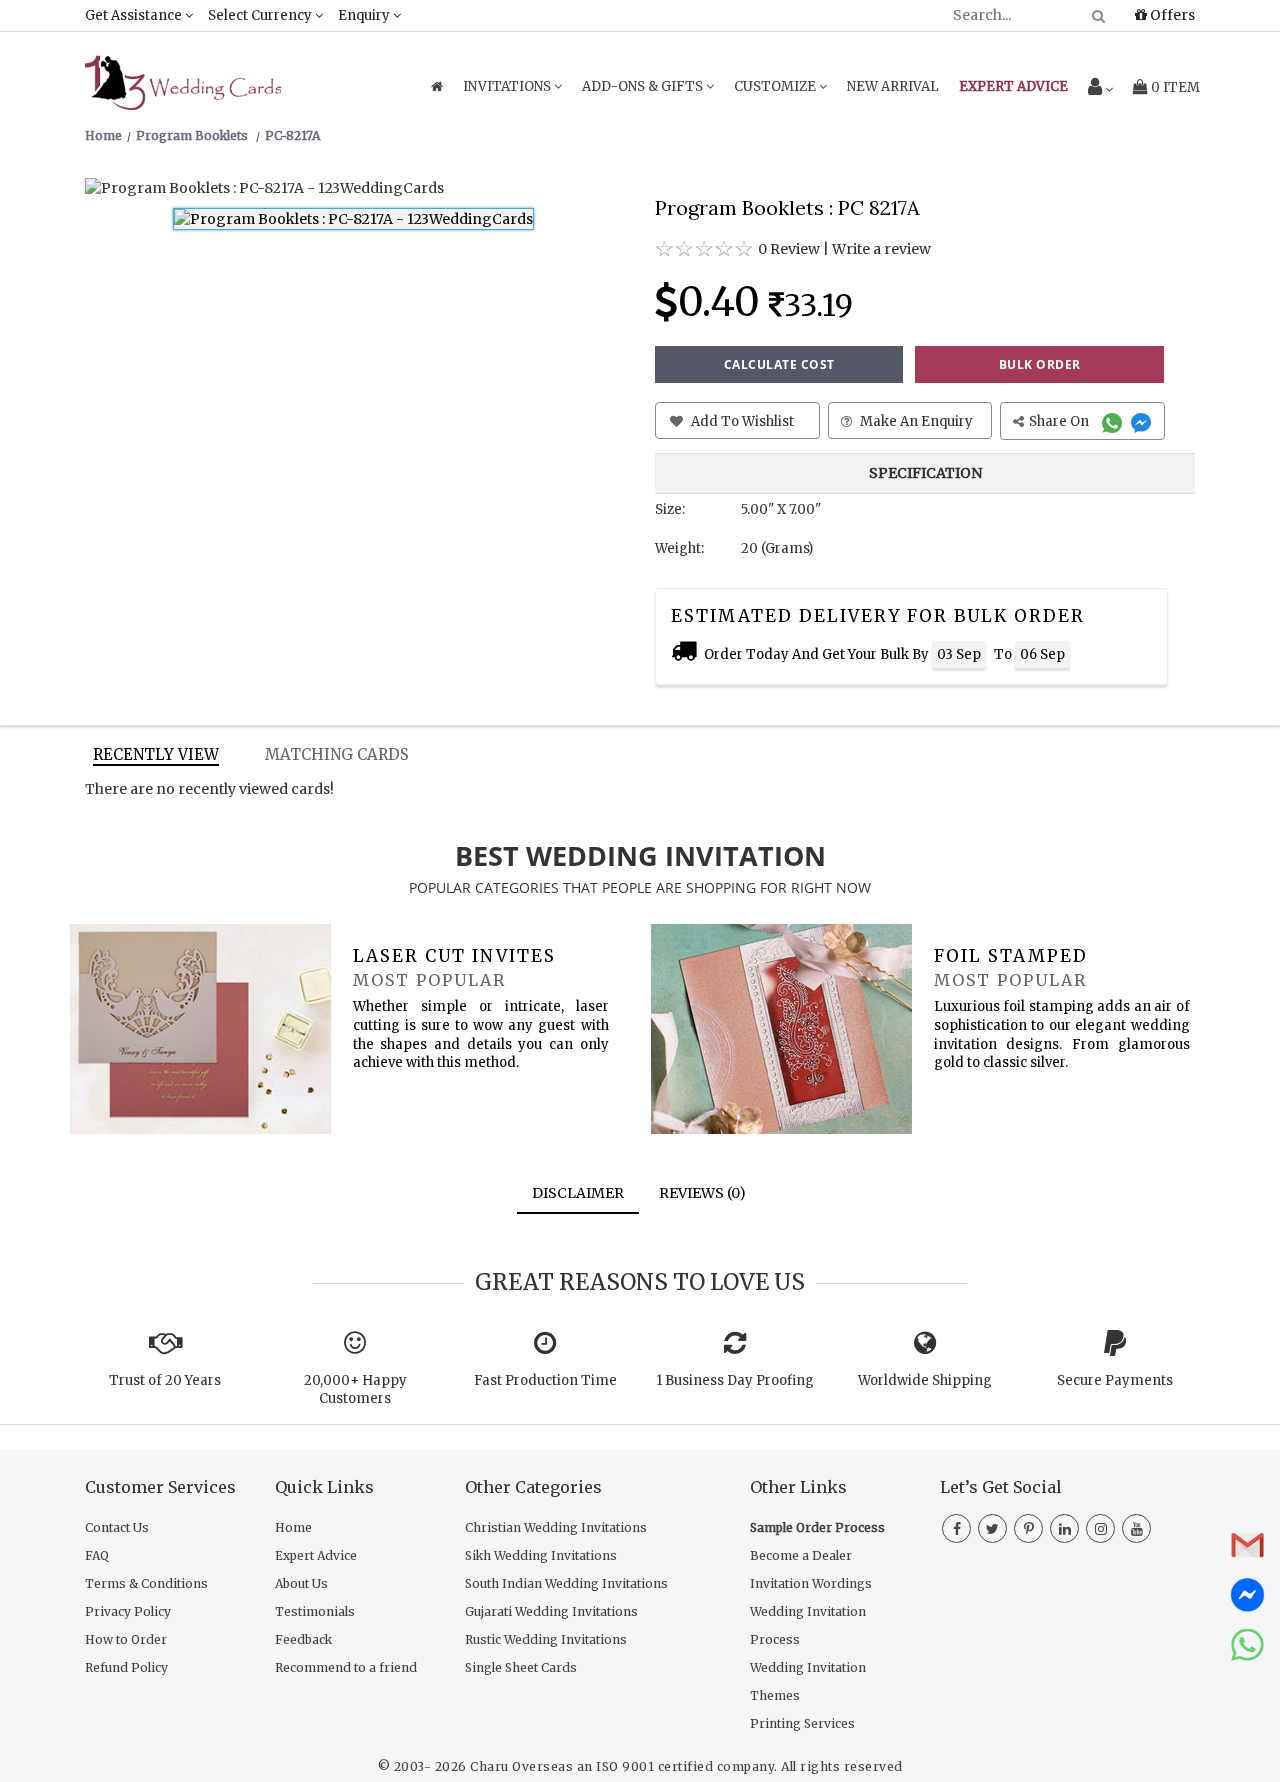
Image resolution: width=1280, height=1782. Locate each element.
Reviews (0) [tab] (702, 1193)
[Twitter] (992, 1529)
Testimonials (315, 1611)
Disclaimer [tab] (578, 1193)
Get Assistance (135, 15)
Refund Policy (126, 1667)
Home (293, 1527)
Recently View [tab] (156, 754)
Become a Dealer (801, 1555)
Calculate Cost (779, 364)
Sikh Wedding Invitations (541, 1555)
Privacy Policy (128, 1611)
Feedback (303, 1639)
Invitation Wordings (811, 1583)
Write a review (881, 249)
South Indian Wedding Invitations (566, 1583)
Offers (1171, 15)
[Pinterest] (1028, 1529)
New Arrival (893, 86)
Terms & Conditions (146, 1583)
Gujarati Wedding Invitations (551, 1611)
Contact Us (117, 1527)
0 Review (789, 249)
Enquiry (365, 15)
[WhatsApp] (1114, 421)
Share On (1060, 421)
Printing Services (802, 1723)
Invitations (508, 86)
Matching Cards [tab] (337, 754)
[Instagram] (1100, 1529)
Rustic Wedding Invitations (546, 1639)
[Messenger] (1143, 421)
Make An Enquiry (915, 421)
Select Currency (261, 15)
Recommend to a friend (346, 1667)
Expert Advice (316, 1555)
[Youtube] (1136, 1529)
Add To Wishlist (741, 421)
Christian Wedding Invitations (556, 1527)
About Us (301, 1583)
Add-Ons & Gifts (644, 86)
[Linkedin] (1064, 1529)
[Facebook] (956, 1529)
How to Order (126, 1639)
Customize (776, 86)
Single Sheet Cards (521, 1667)
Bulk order (1040, 364)
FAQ (97, 1555)
